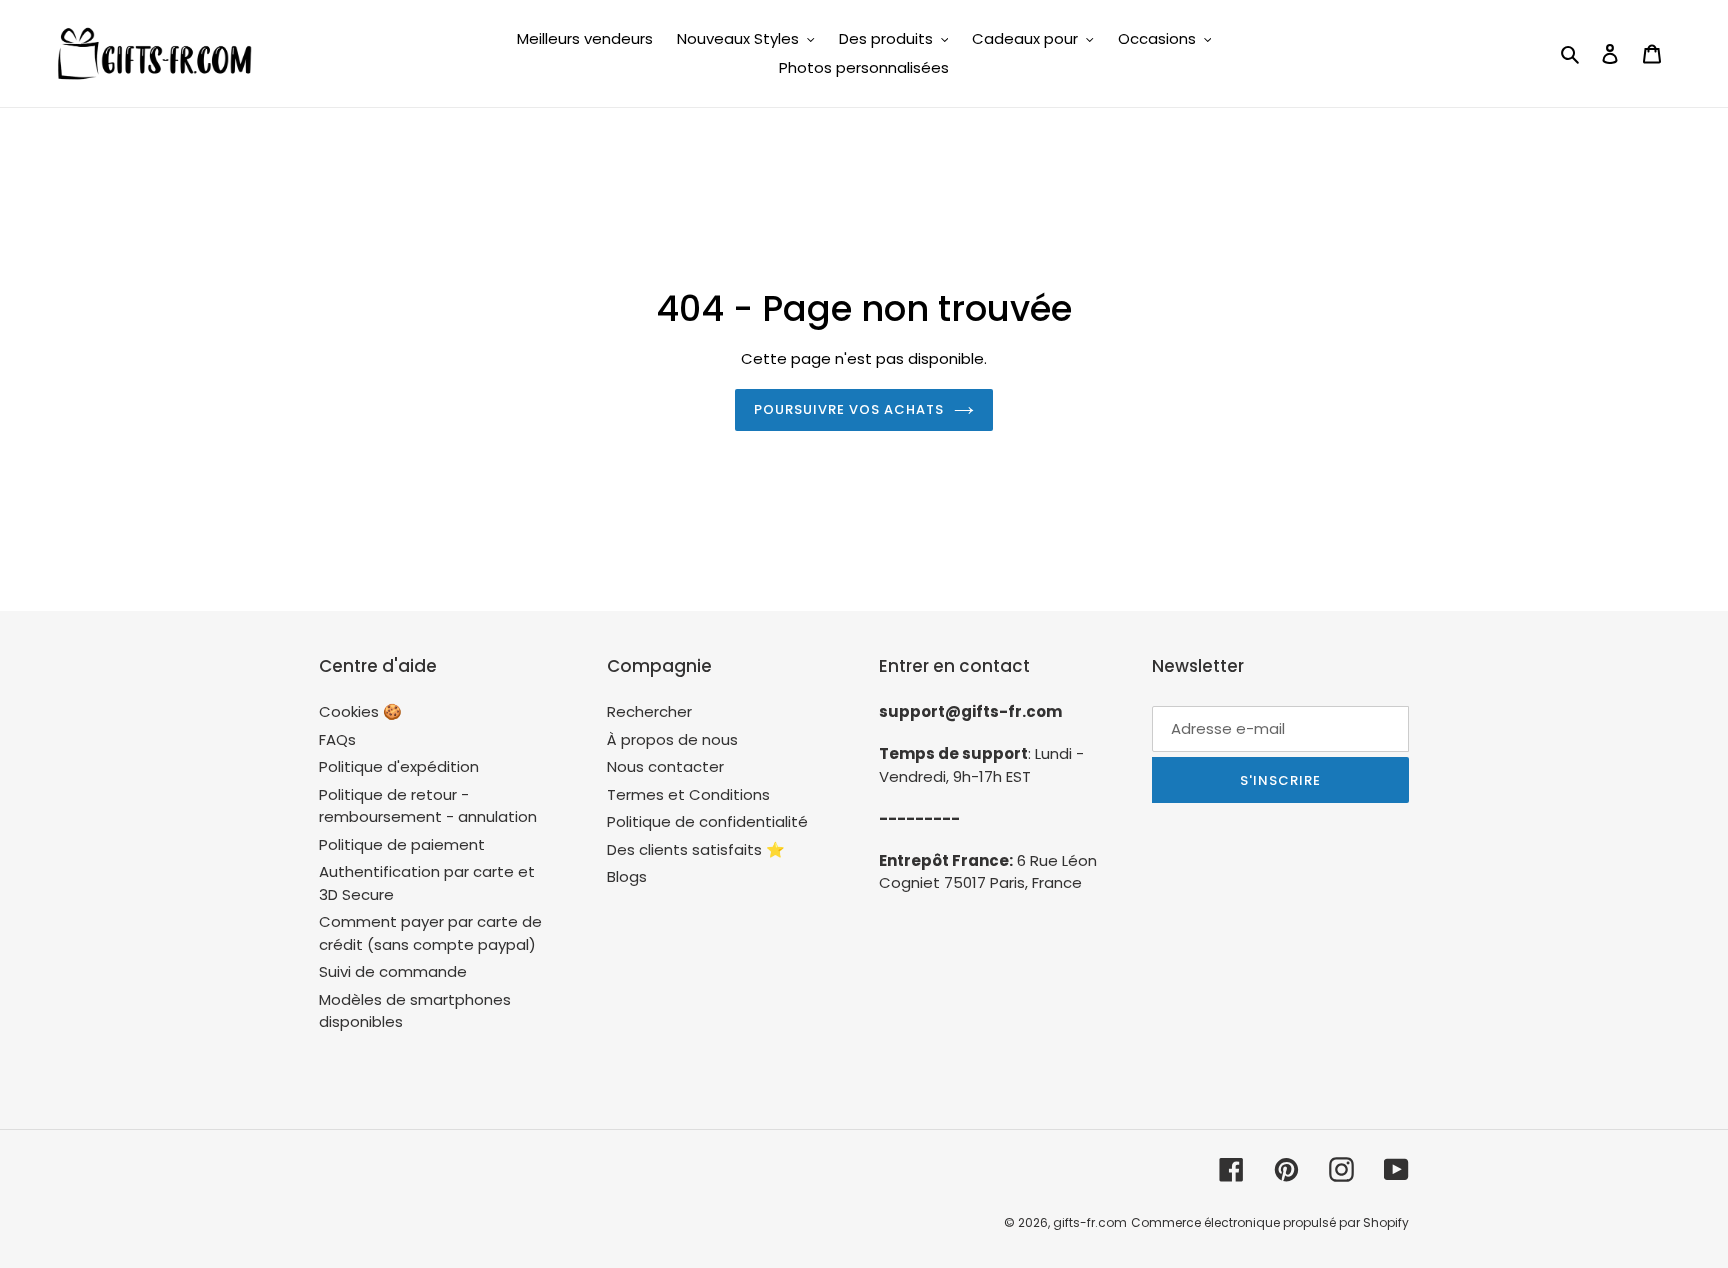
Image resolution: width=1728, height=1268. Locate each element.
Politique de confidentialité (707, 821)
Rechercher (649, 711)
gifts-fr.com (1090, 1222)
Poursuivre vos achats (849, 409)
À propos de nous (672, 739)
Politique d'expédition (399, 766)
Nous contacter (665, 766)
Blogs (627, 876)
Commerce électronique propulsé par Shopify (1270, 1222)
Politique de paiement (402, 844)
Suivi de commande (393, 971)
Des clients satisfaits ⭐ (696, 849)
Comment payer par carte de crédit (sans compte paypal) (430, 933)
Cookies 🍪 (360, 711)
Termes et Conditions (688, 794)
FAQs (337, 739)
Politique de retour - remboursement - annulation (428, 806)
